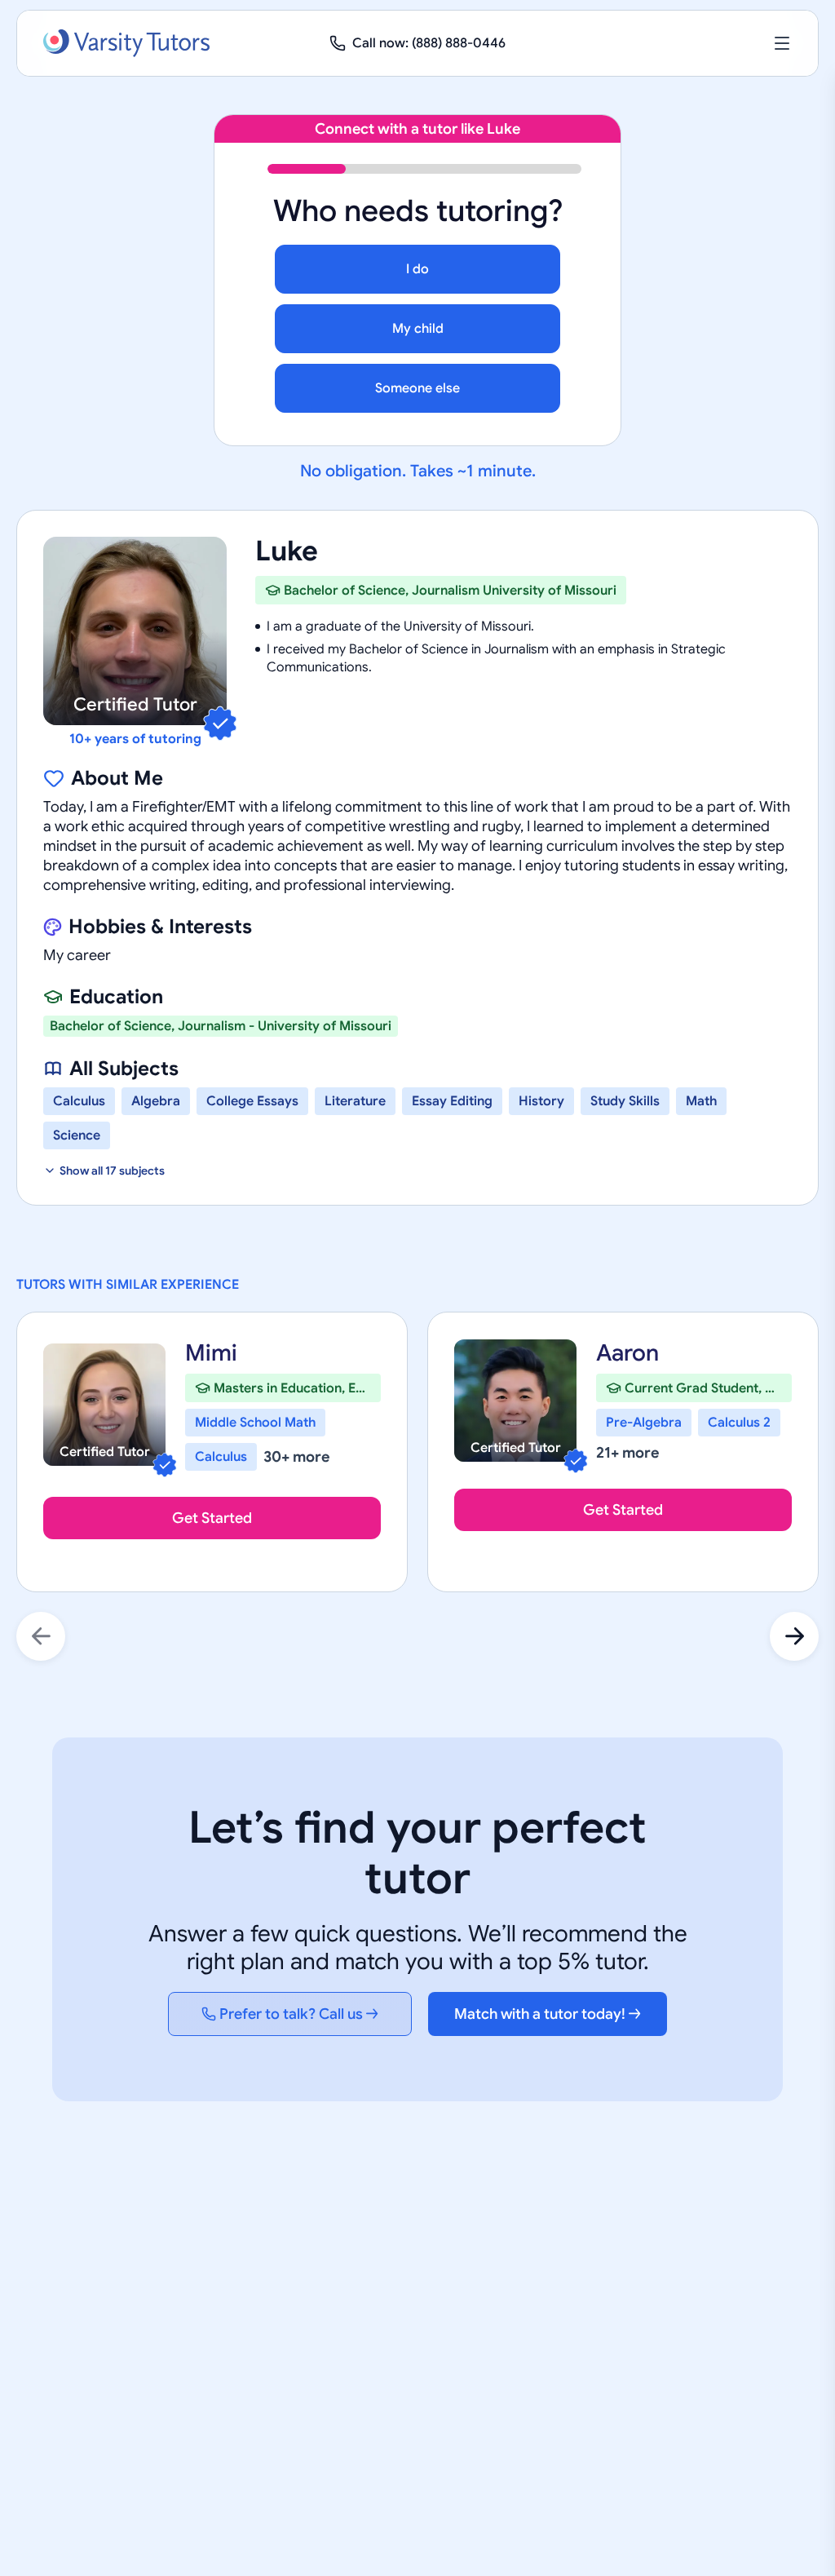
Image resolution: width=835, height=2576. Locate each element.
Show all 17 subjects (112, 1171)
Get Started (212, 1518)
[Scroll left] (41, 1636)
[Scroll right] (794, 1636)
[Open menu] (782, 43)
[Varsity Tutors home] (126, 43)
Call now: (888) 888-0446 (429, 43)
